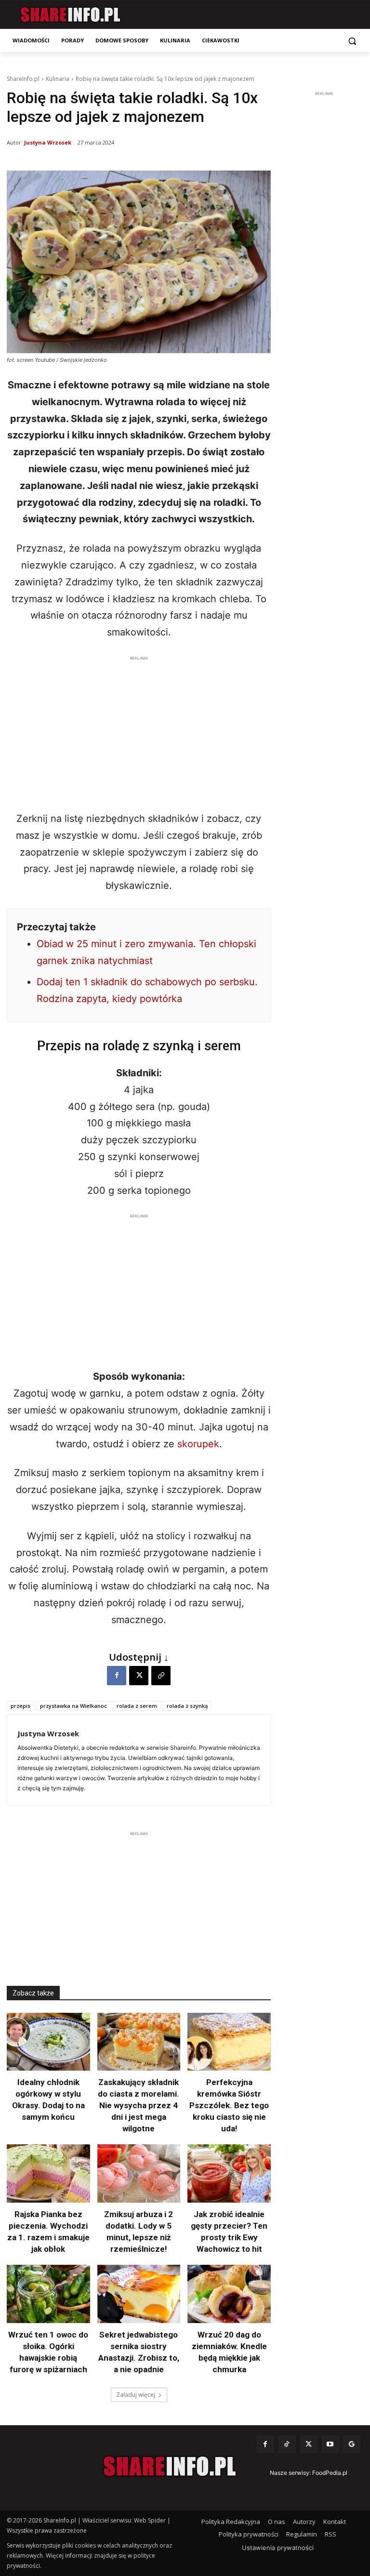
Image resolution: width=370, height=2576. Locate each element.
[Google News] (352, 2444)
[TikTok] (287, 2444)
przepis (20, 1706)
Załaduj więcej (136, 2395)
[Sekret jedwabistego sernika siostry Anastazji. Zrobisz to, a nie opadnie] (139, 2294)
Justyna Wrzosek (48, 142)
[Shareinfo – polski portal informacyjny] (70, 15)
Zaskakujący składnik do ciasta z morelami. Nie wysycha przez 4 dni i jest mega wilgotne (139, 2105)
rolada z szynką (187, 1706)
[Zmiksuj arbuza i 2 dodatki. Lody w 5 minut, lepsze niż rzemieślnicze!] (139, 2173)
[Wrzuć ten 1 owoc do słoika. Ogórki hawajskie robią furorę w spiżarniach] (48, 2294)
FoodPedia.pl (330, 2473)
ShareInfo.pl (23, 79)
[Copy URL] (161, 1676)
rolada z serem (137, 1706)
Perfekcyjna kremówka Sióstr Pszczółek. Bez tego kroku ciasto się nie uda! (229, 2105)
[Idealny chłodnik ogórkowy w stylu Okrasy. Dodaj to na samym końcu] (48, 2042)
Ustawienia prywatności (278, 2548)
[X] (139, 1676)
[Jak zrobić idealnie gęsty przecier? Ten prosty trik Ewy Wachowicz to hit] (229, 2173)
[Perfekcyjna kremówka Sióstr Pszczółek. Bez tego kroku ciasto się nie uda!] (229, 2042)
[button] (352, 41)
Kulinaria (58, 79)
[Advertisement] (139, 731)
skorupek (198, 1444)
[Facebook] (117, 1676)
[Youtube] (330, 2444)
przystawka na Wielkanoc (73, 1706)
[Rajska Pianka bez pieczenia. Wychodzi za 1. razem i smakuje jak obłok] (48, 2173)
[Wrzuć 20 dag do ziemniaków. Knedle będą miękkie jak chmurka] (229, 2294)
